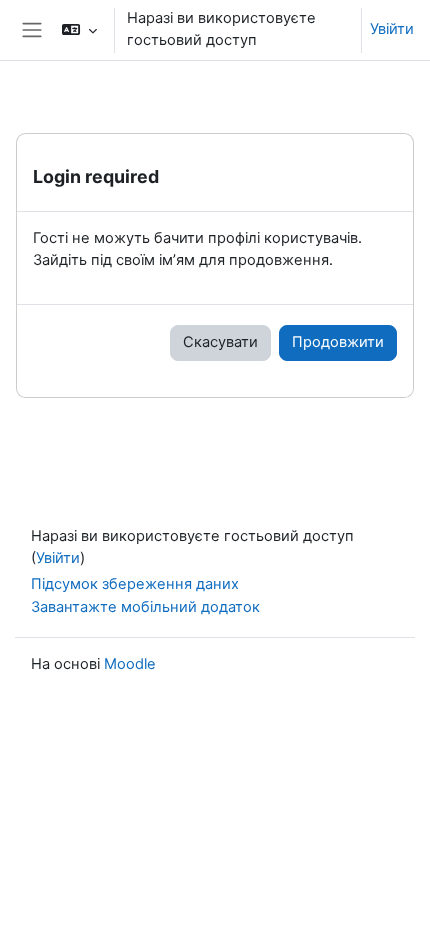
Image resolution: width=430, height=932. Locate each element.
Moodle (130, 664)
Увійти (392, 29)
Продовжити (338, 342)
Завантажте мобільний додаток (145, 607)
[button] (78, 30)
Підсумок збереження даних (135, 584)
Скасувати (220, 342)
